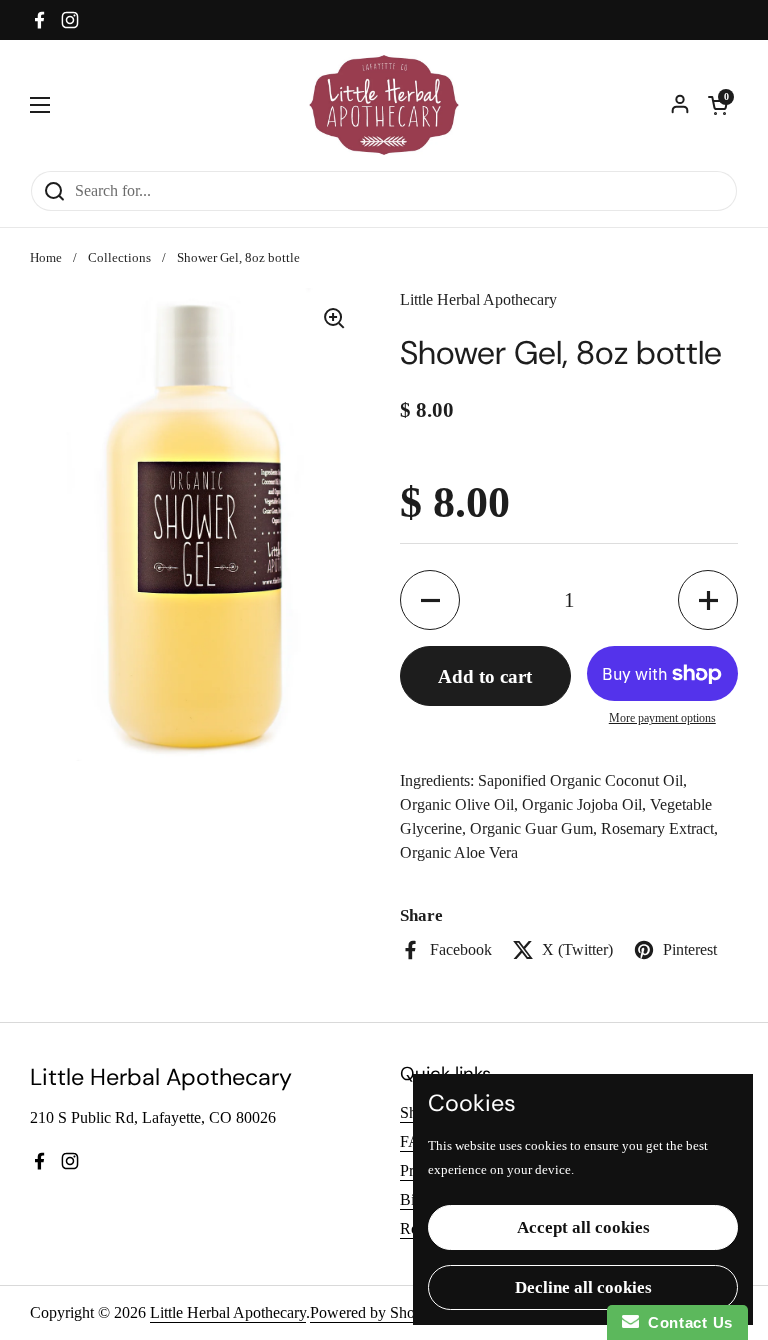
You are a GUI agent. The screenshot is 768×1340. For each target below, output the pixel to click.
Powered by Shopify (375, 1312)
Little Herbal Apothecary (228, 1312)
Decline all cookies (583, 1287)
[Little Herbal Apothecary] (384, 105)
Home (46, 258)
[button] (718, 105)
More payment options (662, 718)
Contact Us (686, 1322)
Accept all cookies (583, 1227)
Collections (119, 258)
